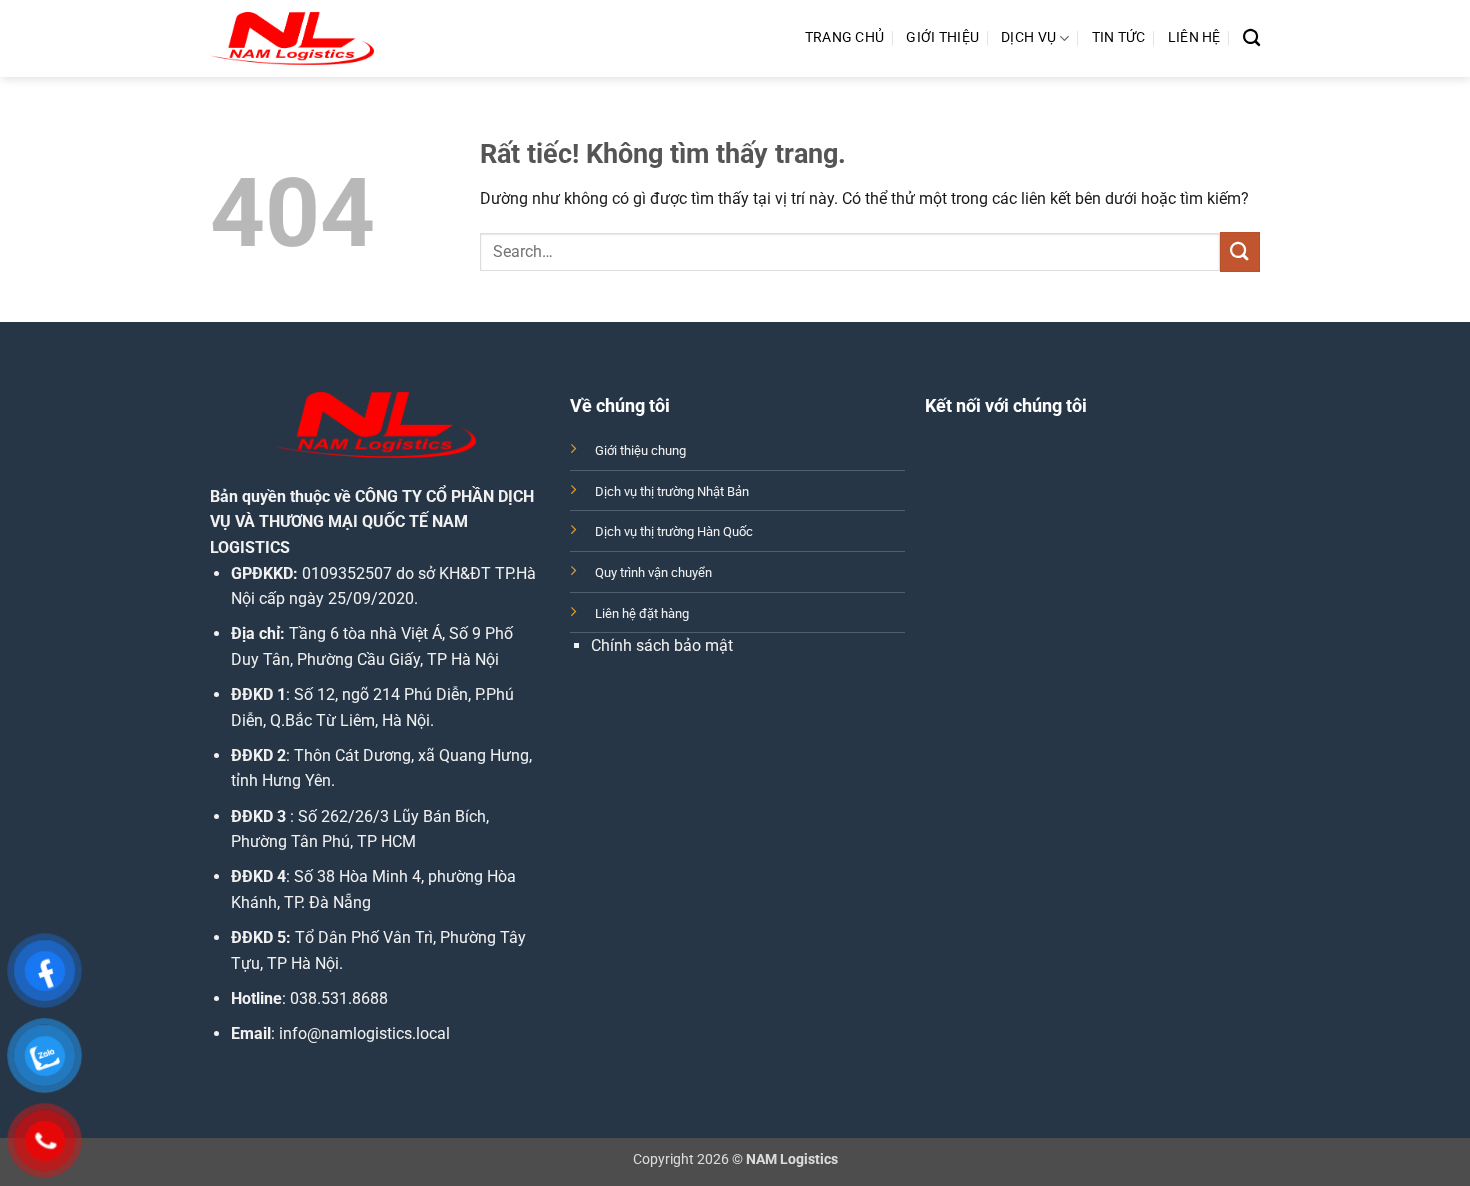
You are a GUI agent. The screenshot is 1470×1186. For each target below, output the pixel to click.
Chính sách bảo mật (662, 645)
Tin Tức (1119, 37)
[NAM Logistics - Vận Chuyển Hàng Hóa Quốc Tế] (292, 38)
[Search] (1251, 38)
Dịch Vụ (1028, 37)
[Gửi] (1240, 251)
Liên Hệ (1194, 37)
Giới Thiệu (942, 37)
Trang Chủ (845, 37)
